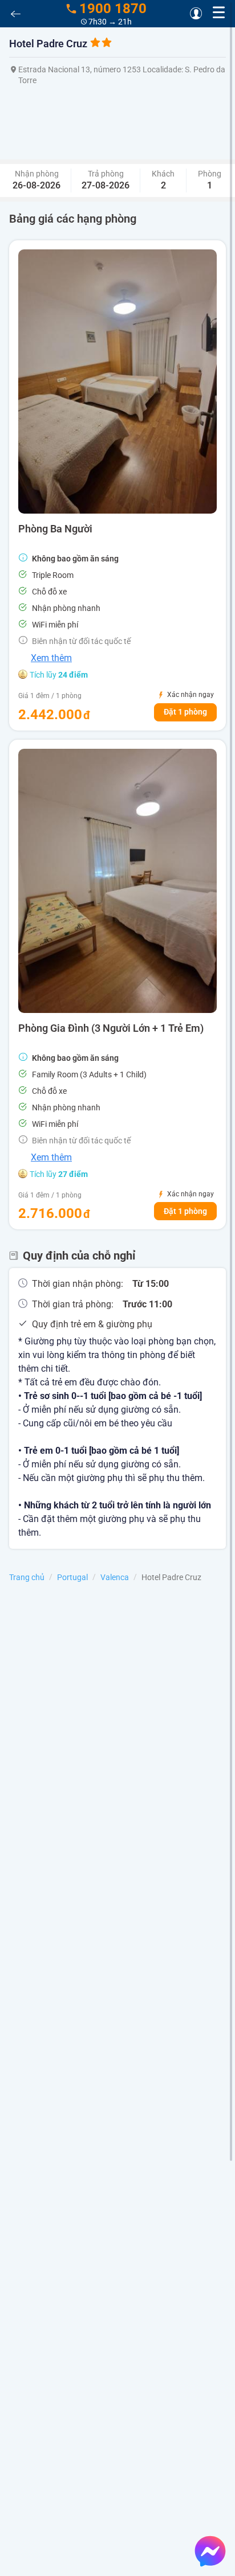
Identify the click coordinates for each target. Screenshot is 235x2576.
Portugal (72, 1577)
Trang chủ (27, 1577)
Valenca (115, 1577)
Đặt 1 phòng (185, 712)
